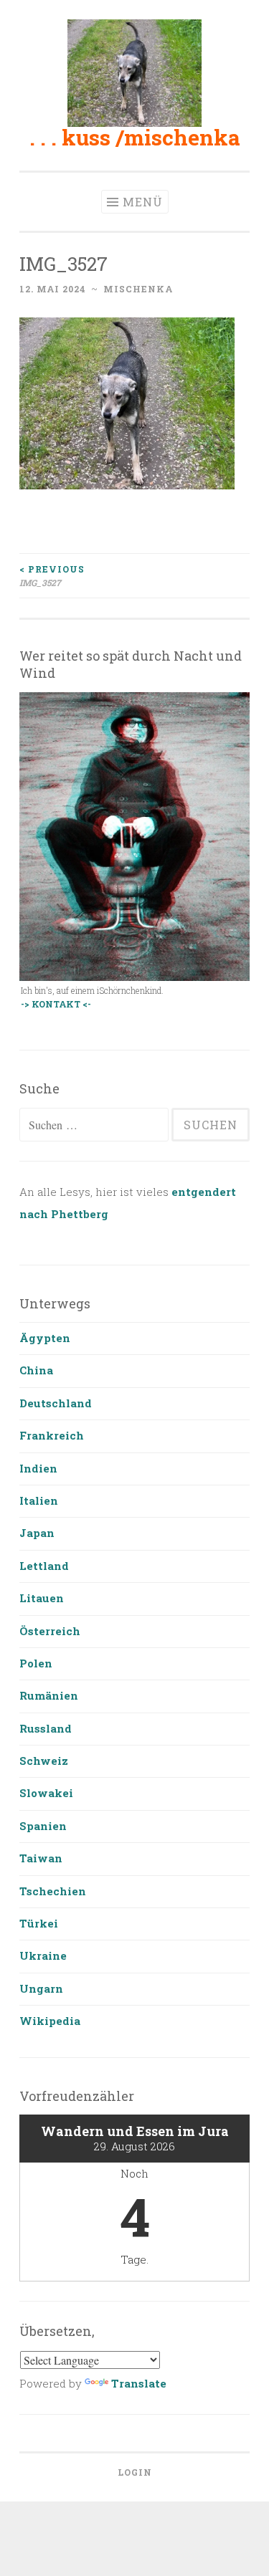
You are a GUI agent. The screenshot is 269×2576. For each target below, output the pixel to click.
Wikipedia (50, 2021)
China (36, 1370)
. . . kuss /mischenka (135, 137)
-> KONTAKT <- (56, 1004)
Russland (46, 1728)
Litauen (42, 1598)
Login (135, 2472)
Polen (36, 1663)
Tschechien (53, 1891)
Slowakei (46, 1793)
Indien (38, 1468)
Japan (37, 1533)
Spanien (43, 1826)
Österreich (50, 1631)
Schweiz (44, 1761)
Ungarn (41, 1988)
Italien (39, 1500)
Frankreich (52, 1435)
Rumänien (49, 1695)
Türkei (39, 1923)
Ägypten (45, 1338)
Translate (139, 2383)
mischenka (138, 289)
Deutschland (56, 1403)
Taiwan (41, 1858)
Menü (143, 202)
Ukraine (43, 1955)
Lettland (44, 1566)
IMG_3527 (52, 575)
